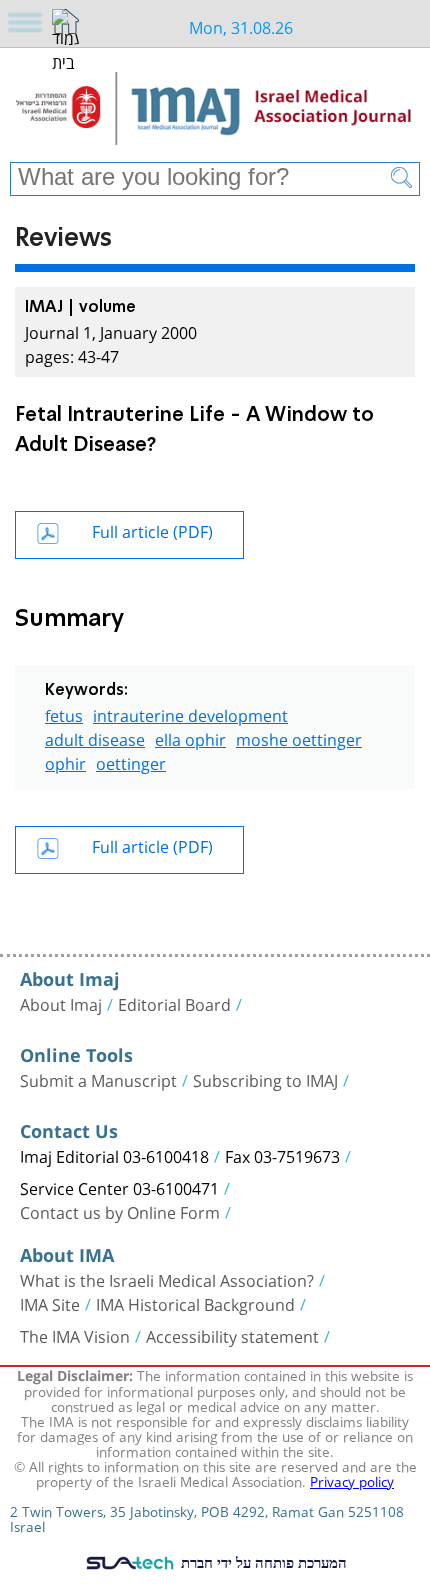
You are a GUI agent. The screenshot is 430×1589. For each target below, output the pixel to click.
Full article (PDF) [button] (152, 529)
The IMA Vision (75, 1335)
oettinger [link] (131, 761)
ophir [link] (65, 761)
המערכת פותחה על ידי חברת (262, 1562)
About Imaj (61, 1003)
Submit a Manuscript (98, 1079)
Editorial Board (174, 1003)
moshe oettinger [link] (299, 737)
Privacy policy (352, 1480)
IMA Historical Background (195, 1303)
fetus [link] (64, 713)
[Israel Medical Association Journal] (215, 112)
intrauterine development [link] (190, 713)
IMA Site (50, 1303)
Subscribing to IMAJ (265, 1079)
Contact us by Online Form (120, 1211)
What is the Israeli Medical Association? (167, 1279)
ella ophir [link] (190, 737)
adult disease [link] (95, 737)
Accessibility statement (232, 1335)
